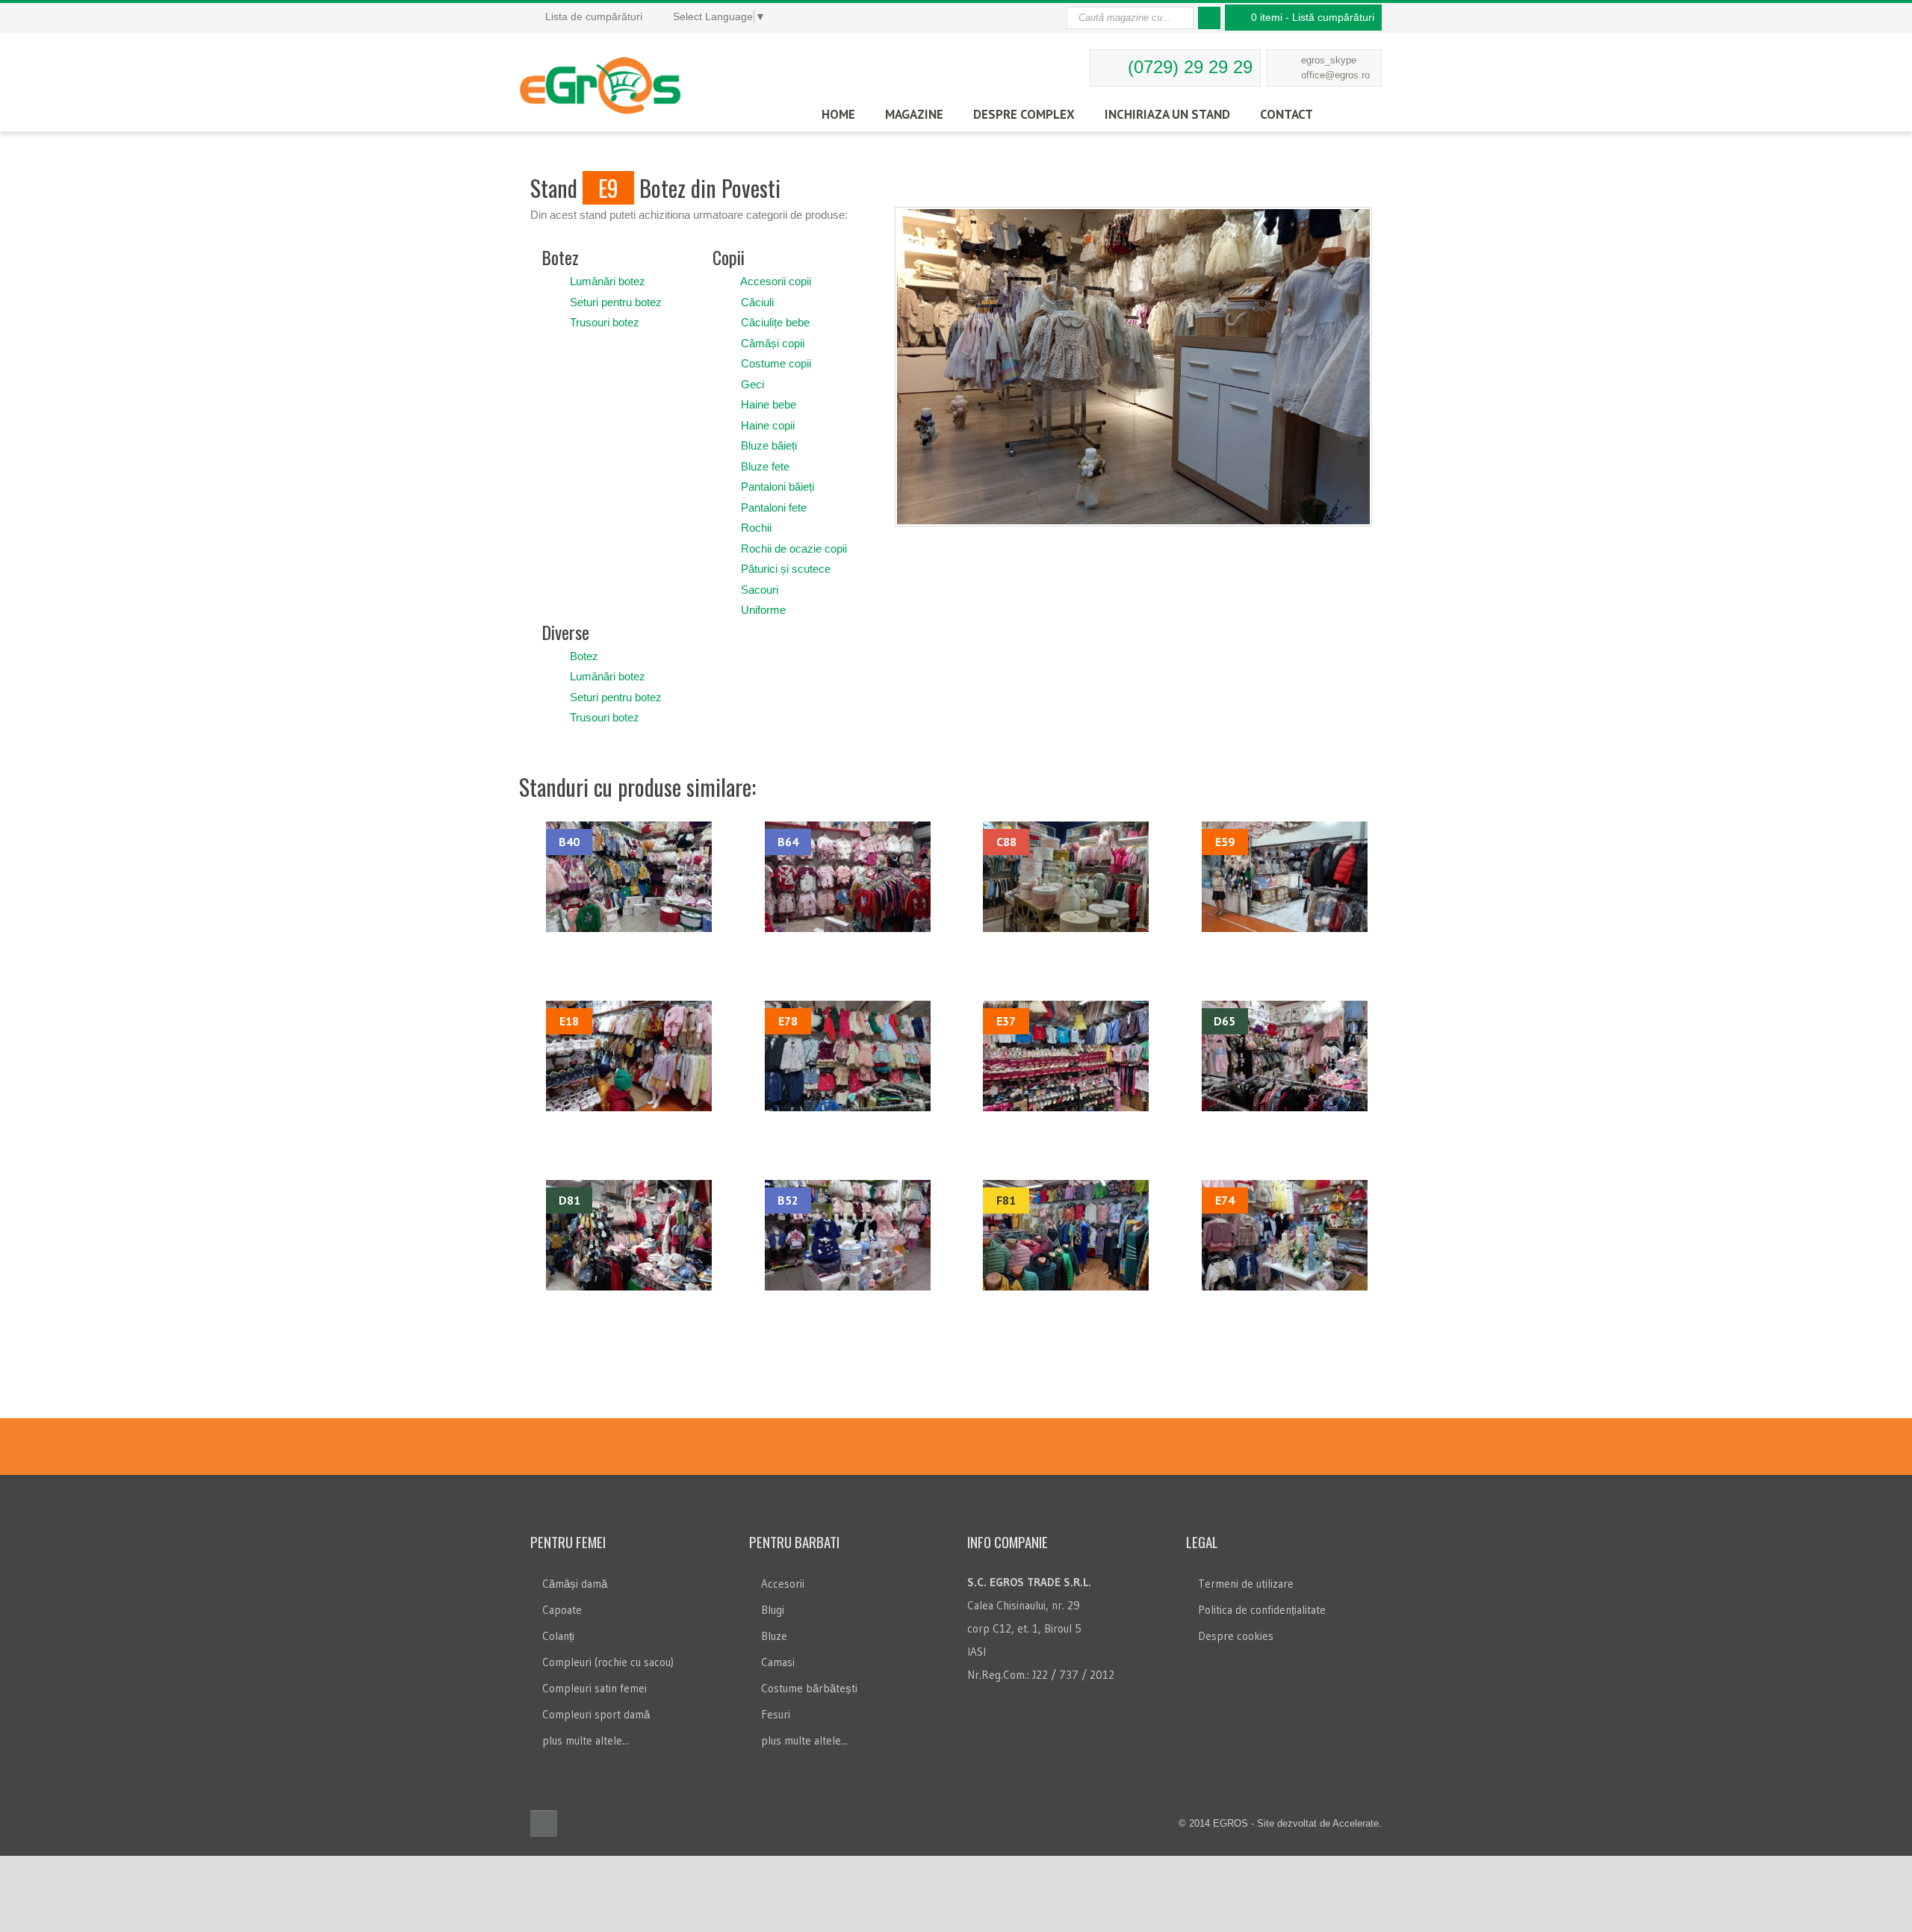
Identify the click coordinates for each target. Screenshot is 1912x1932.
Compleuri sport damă (596, 1714)
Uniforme (763, 610)
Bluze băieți (769, 445)
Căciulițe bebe (775, 322)
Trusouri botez (605, 322)
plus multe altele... (586, 1740)
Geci (752, 384)
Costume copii (776, 363)
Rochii (756, 528)
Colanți (558, 1636)
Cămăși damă (575, 1584)
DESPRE (1024, 114)
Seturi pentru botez (616, 302)
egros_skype (1329, 60)
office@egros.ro (1335, 75)
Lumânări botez (608, 281)
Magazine (914, 114)
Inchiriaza (1167, 114)
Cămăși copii (773, 343)
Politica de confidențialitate (1262, 1610)
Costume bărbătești (809, 1688)
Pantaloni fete (774, 507)
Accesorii (783, 1584)
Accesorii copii (776, 281)
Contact (1286, 114)
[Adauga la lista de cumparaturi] (555, 281)
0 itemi (1313, 17)
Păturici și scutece (786, 569)
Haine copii (768, 425)
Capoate (562, 1610)
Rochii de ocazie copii (794, 549)
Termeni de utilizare (1246, 1584)
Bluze (774, 1636)
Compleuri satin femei (595, 1688)
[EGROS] (626, 78)
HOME (838, 114)
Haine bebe (769, 404)
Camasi (778, 1662)
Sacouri (760, 590)
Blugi (773, 1610)
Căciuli (757, 302)
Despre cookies (1236, 1636)
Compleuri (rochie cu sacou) (608, 1662)
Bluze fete (765, 466)
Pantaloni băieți (777, 487)
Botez (584, 656)
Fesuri (776, 1714)
